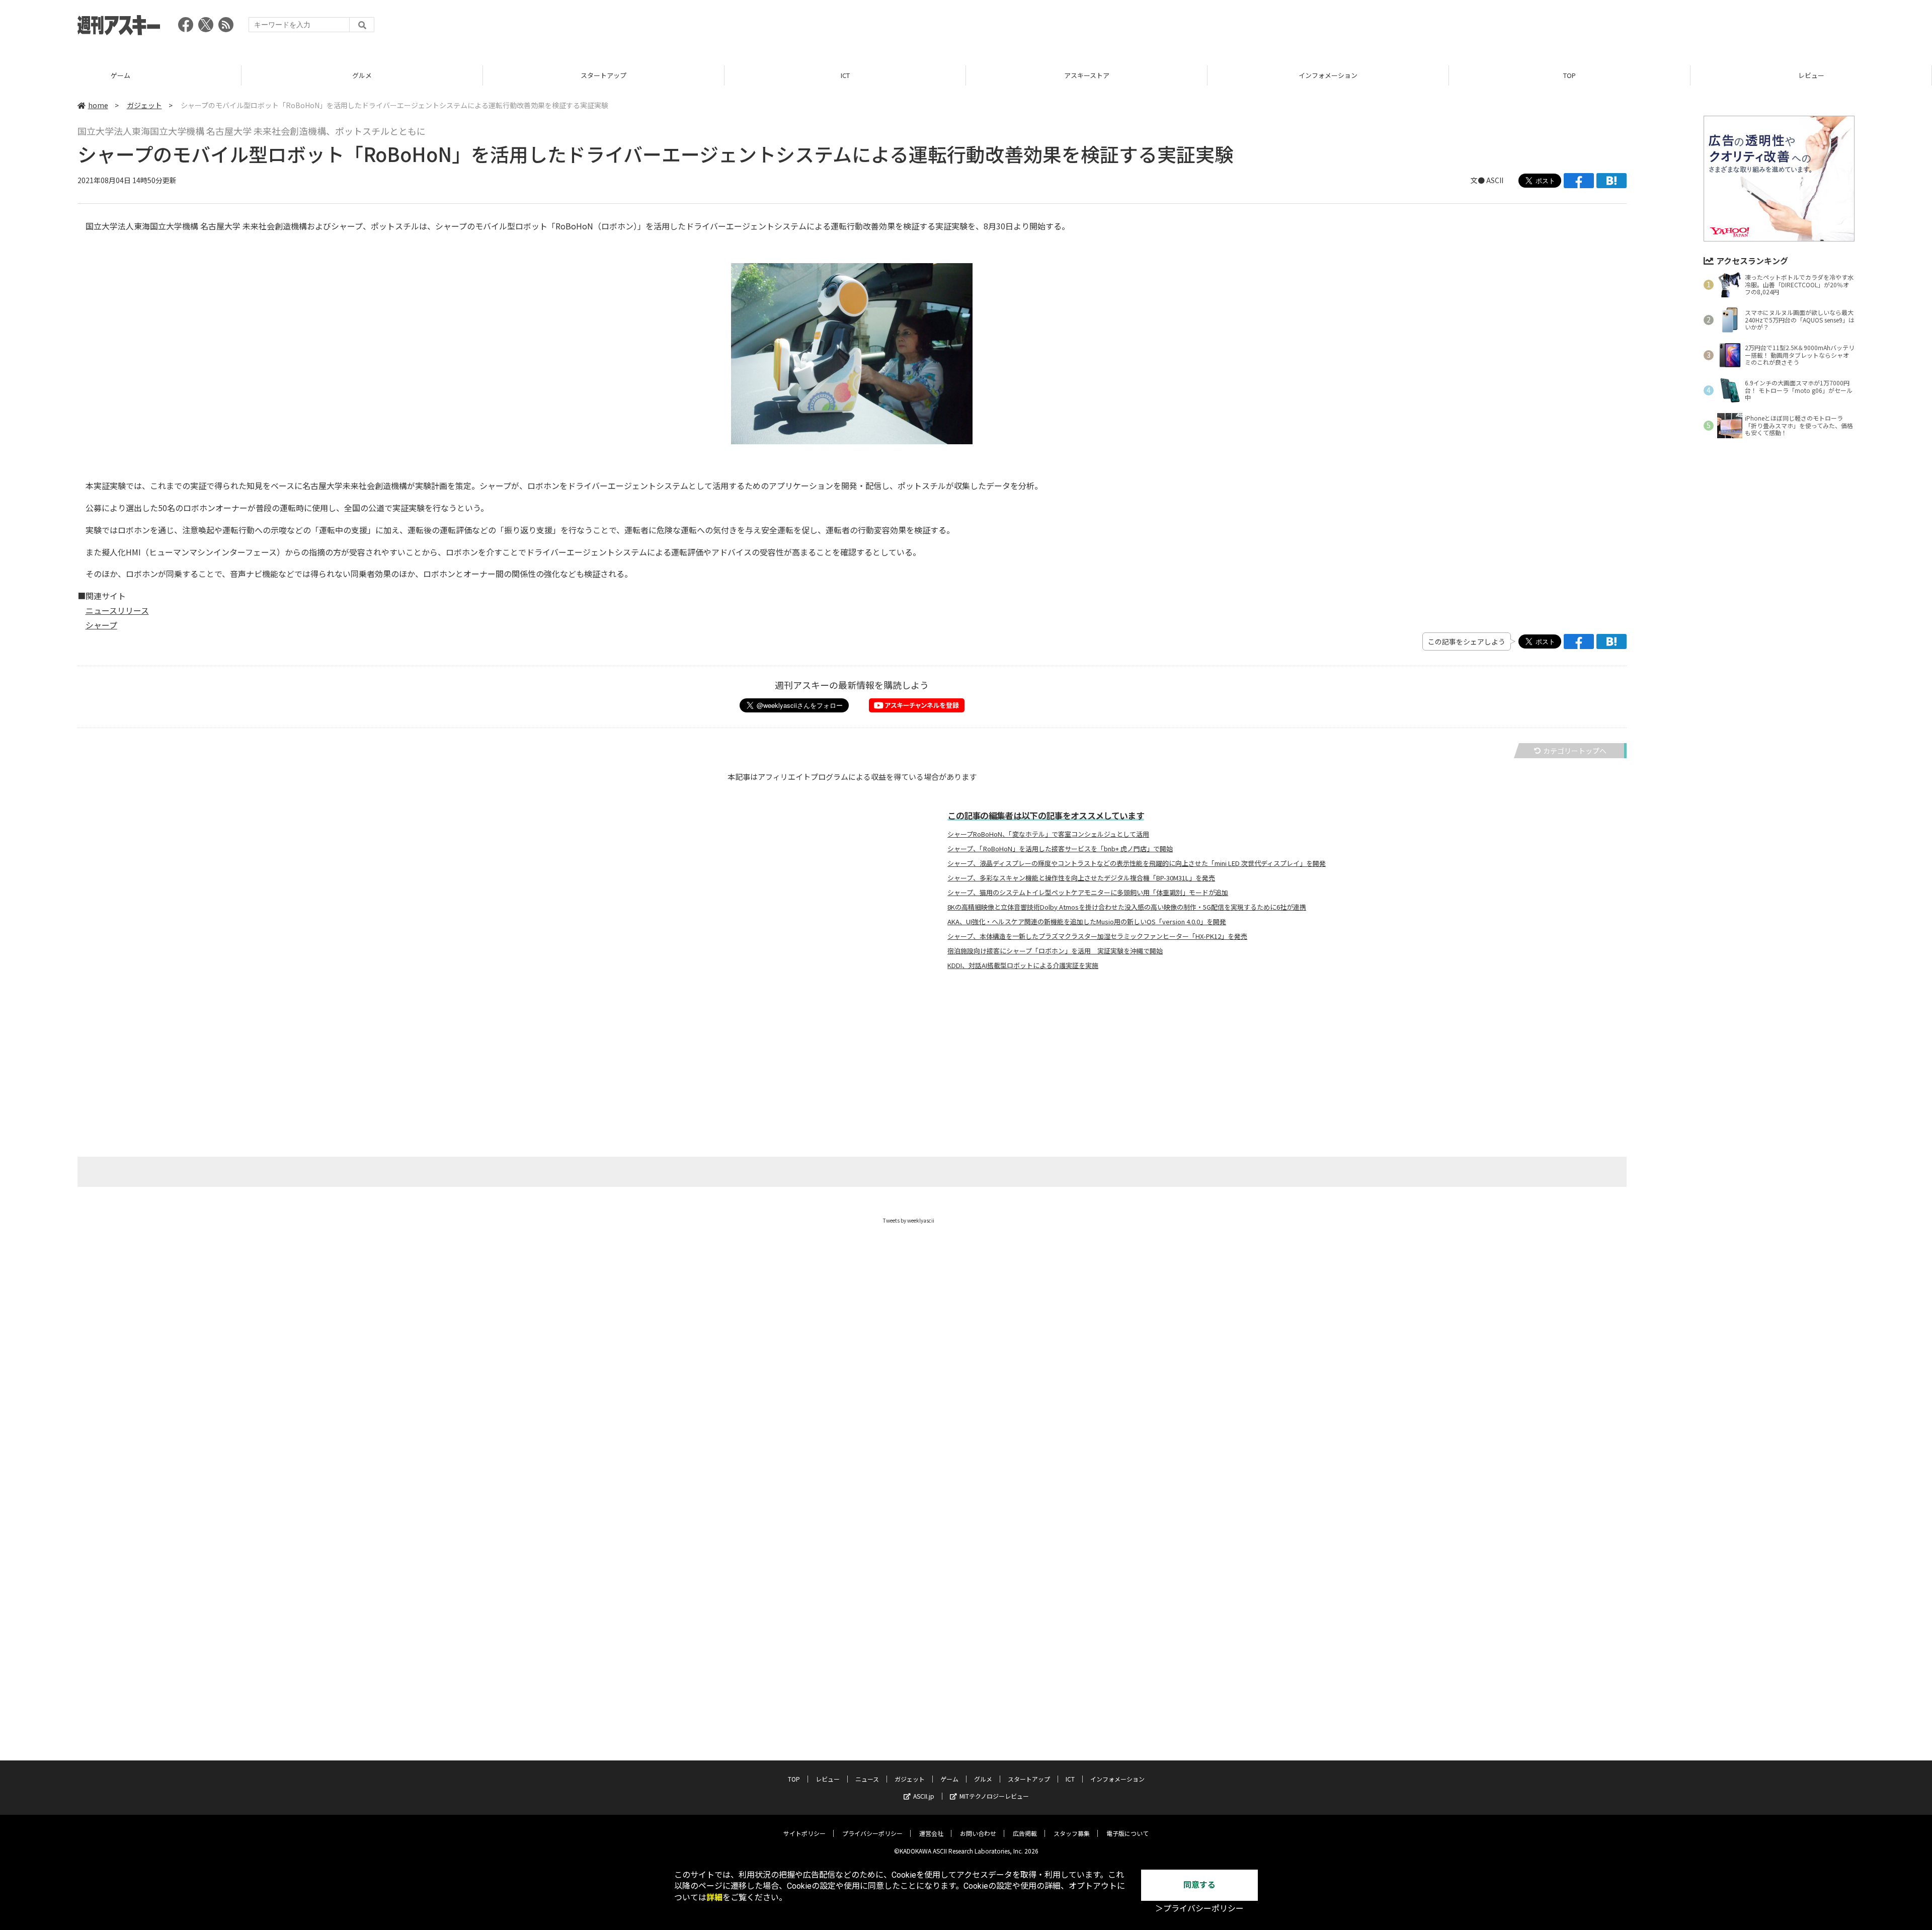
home (98, 105)
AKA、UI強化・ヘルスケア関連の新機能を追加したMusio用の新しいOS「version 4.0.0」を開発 (1087, 922)
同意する (1199, 1885)
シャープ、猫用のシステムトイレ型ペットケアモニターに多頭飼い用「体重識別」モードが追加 (1088, 893)
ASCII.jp (924, 1796)
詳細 (714, 1898)
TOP (1569, 75)
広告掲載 (1025, 1833)
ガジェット (144, 105)
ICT (845, 75)
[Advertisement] (1671, 28)
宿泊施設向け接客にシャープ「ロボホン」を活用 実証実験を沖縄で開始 (1055, 951)
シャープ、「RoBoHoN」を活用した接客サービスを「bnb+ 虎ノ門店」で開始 (1060, 849)
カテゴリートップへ (1575, 751)
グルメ (362, 75)
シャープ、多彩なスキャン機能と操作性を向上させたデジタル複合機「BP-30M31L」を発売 (1081, 878)
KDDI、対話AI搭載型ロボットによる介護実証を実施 (1023, 966)
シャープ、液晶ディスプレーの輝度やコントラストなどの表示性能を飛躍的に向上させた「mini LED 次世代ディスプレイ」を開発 (1137, 863)
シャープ (101, 625)
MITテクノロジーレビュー (994, 1796)
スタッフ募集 (1072, 1833)
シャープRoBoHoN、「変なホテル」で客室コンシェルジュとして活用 (1048, 834)
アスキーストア (1087, 75)
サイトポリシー (804, 1833)
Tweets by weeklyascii (909, 1220)
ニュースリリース (117, 610)
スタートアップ (603, 75)
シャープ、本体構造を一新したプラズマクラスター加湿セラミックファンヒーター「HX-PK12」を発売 (1097, 936)
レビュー (1811, 75)
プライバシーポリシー (872, 1833)
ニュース (867, 1779)
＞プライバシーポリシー (1199, 1909)
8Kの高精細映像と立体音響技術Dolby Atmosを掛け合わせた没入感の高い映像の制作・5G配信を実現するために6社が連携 (1127, 907)
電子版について (1128, 1833)
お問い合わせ (978, 1833)
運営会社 (931, 1833)
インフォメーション (1328, 75)
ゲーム (120, 75)
